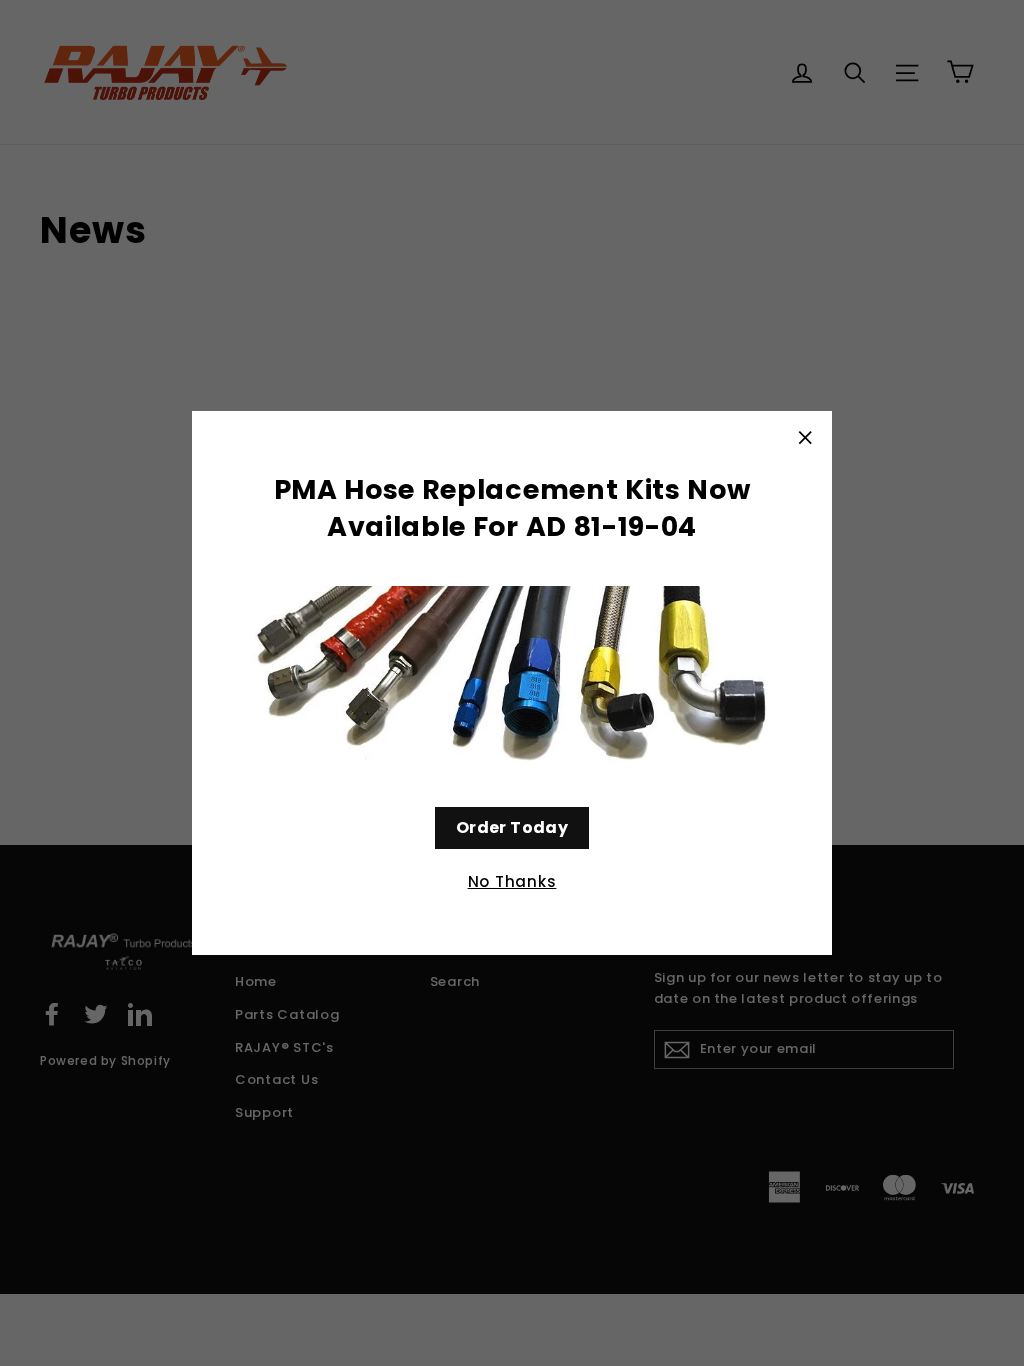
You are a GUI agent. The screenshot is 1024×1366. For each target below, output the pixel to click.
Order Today (512, 827)
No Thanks (512, 881)
